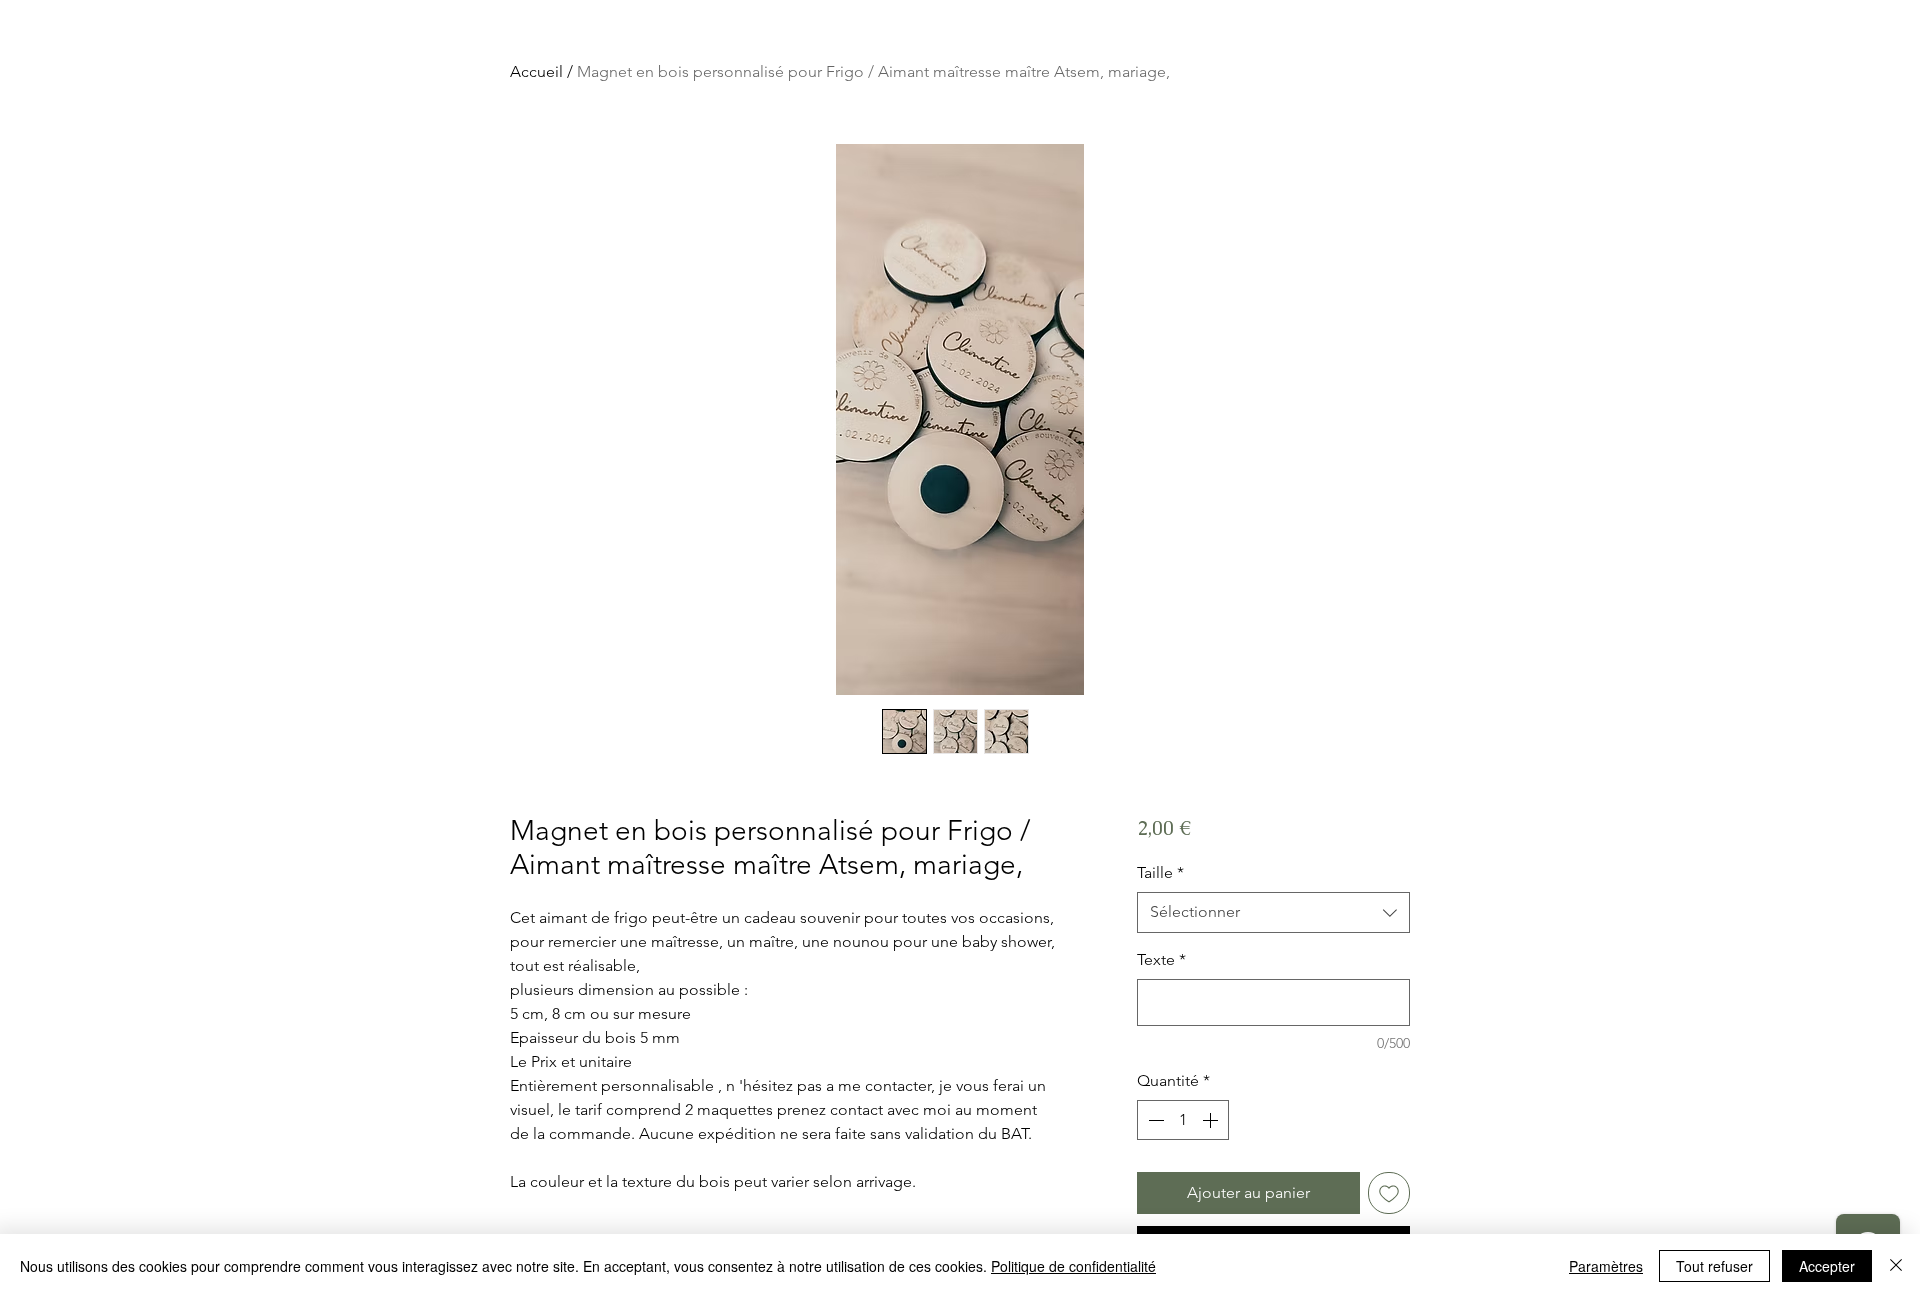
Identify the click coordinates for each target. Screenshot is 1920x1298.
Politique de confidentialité (1073, 1266)
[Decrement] (1154, 1120)
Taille (1160, 872)
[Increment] (1212, 1120)
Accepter (1827, 1266)
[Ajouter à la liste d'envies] (1389, 1193)
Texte (1161, 959)
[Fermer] (1896, 1266)
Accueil (536, 71)
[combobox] (1273, 912)
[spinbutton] (1183, 1120)
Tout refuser (1714, 1266)
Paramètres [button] (1606, 1266)
